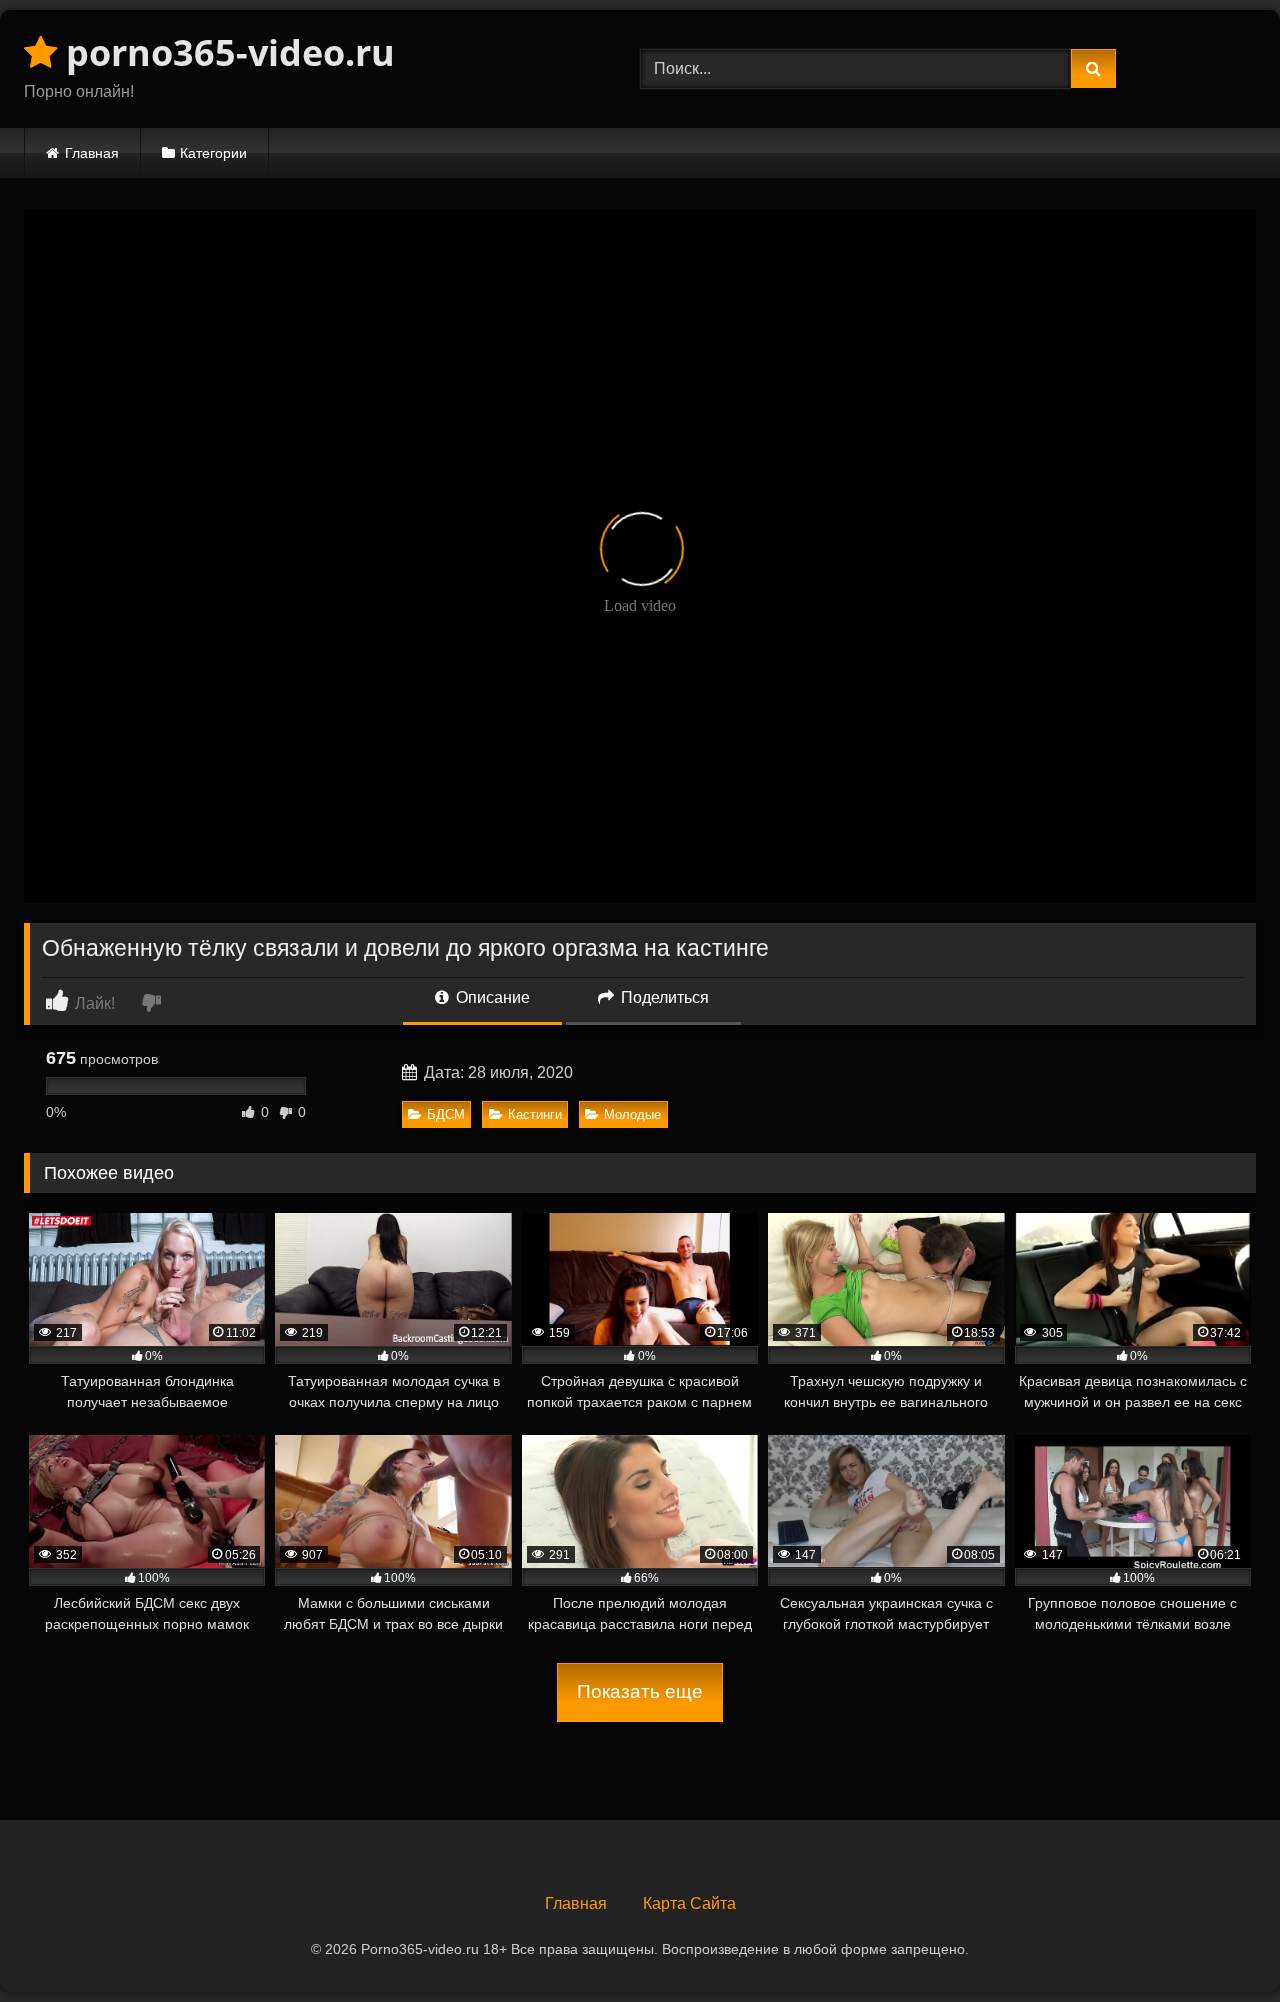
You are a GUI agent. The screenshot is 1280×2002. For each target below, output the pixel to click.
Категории (213, 153)
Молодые (632, 1114)
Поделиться (663, 997)
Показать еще (640, 1691)
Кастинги (535, 1114)
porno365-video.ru (226, 52)
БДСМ (446, 1114)
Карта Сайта (689, 1903)
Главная (92, 153)
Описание (491, 997)
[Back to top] (1218, 1942)
